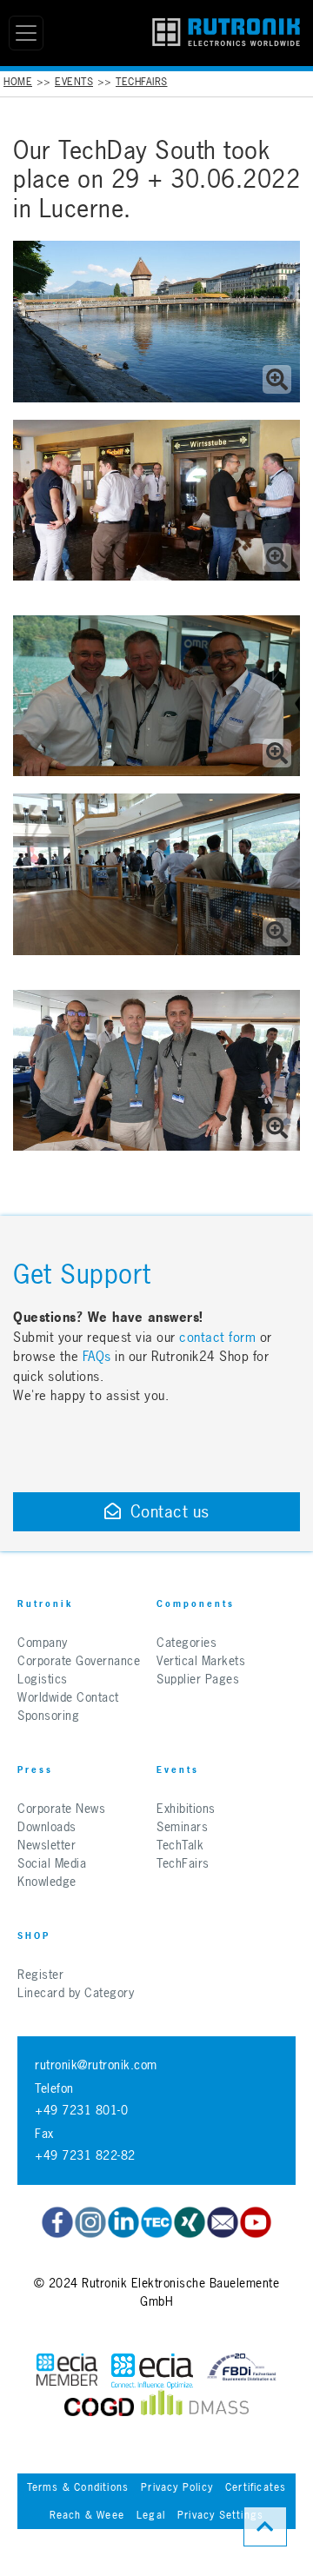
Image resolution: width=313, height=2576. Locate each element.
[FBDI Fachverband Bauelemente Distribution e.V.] (242, 2371)
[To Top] (265, 2526)
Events (74, 82)
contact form (217, 1337)
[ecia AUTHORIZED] (67, 2371)
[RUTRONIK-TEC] (156, 2222)
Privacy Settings (220, 2515)
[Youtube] (256, 2222)
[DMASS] (195, 2407)
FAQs (99, 1356)
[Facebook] (57, 2222)
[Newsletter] (223, 2222)
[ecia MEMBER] (152, 2371)
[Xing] (190, 2222)
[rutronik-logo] (226, 33)
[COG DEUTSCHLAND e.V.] (99, 2407)
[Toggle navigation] (26, 33)
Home (18, 82)
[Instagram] (90, 2222)
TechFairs (142, 82)
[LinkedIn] (123, 2222)
